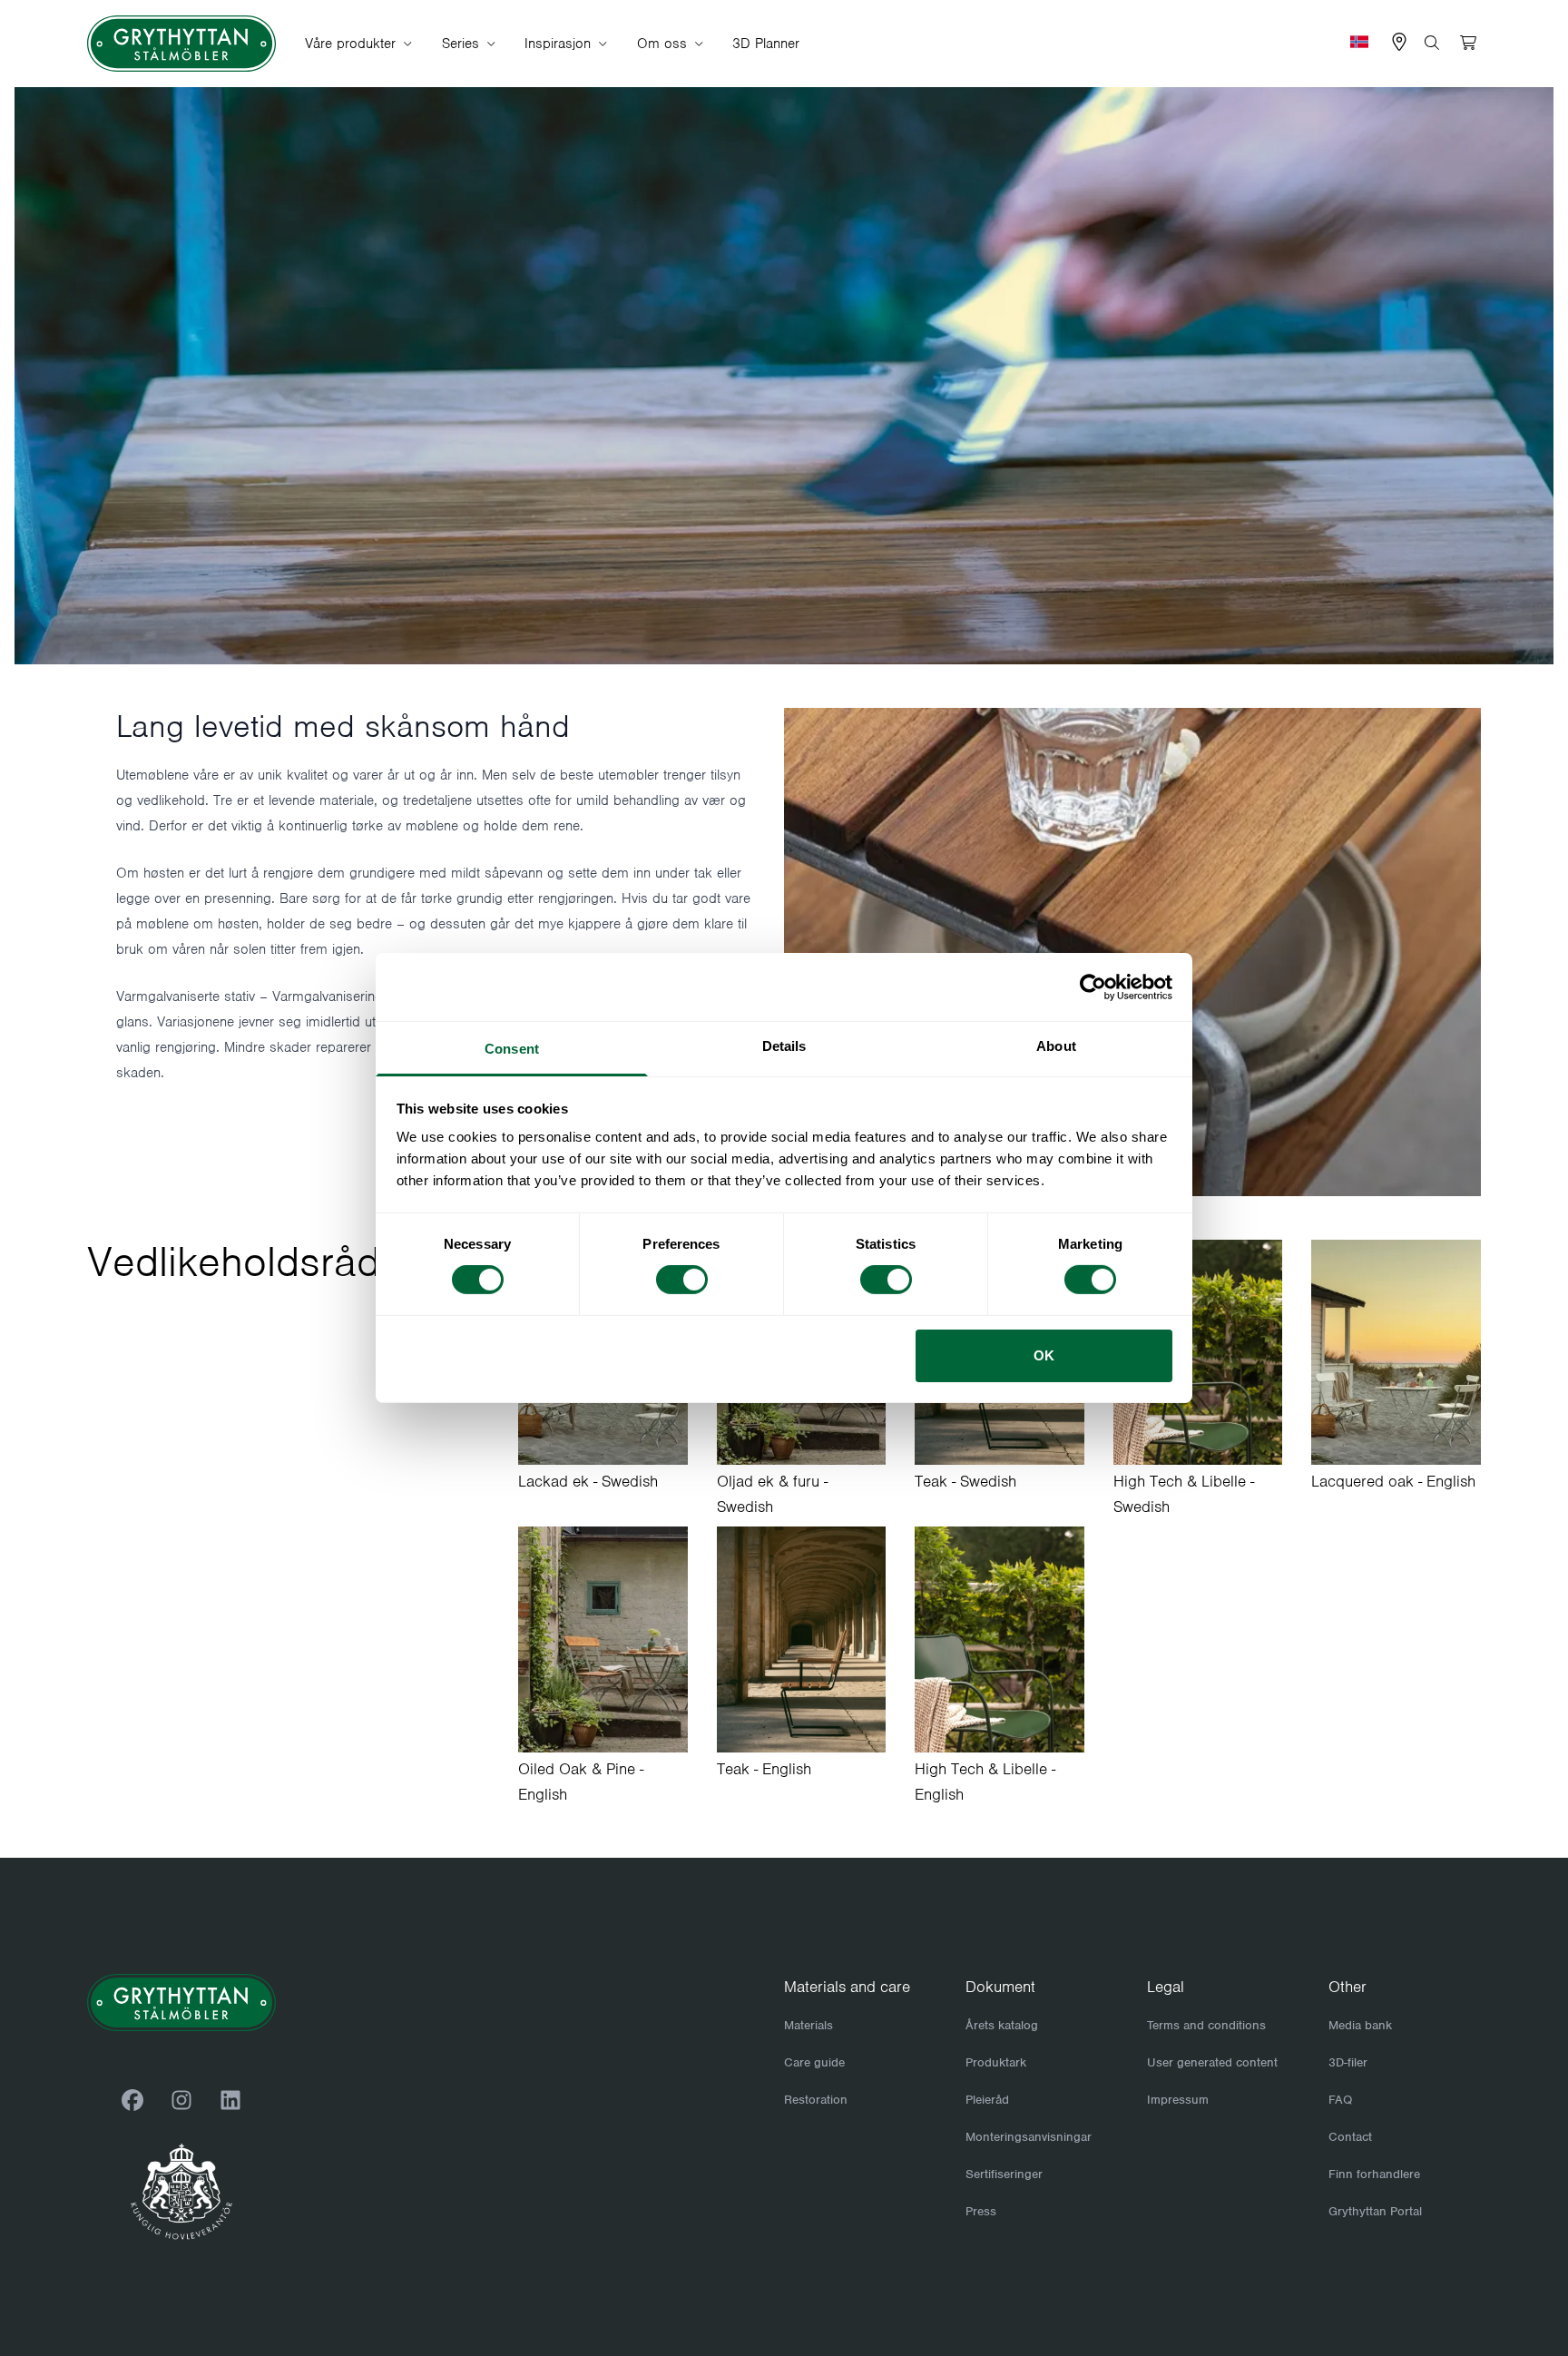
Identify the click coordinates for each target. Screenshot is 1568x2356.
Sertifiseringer (1004, 2174)
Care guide (814, 2062)
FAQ (1340, 2100)
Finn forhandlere (1374, 2174)
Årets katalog (1002, 2025)
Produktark (996, 2062)
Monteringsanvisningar (1029, 2137)
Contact (1350, 2137)
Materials (808, 2025)
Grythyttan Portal (1375, 2211)
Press (981, 2211)
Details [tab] (784, 1046)
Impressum (1178, 2100)
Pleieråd (987, 2100)
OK (1044, 1355)
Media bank (1360, 2025)
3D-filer (1348, 2062)
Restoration (816, 2100)
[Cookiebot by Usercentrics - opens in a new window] (1093, 987)
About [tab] (1056, 1046)
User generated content (1212, 2062)
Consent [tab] (512, 1049)
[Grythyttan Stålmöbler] (181, 44)
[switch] (682, 1280)
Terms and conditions (1206, 2025)
